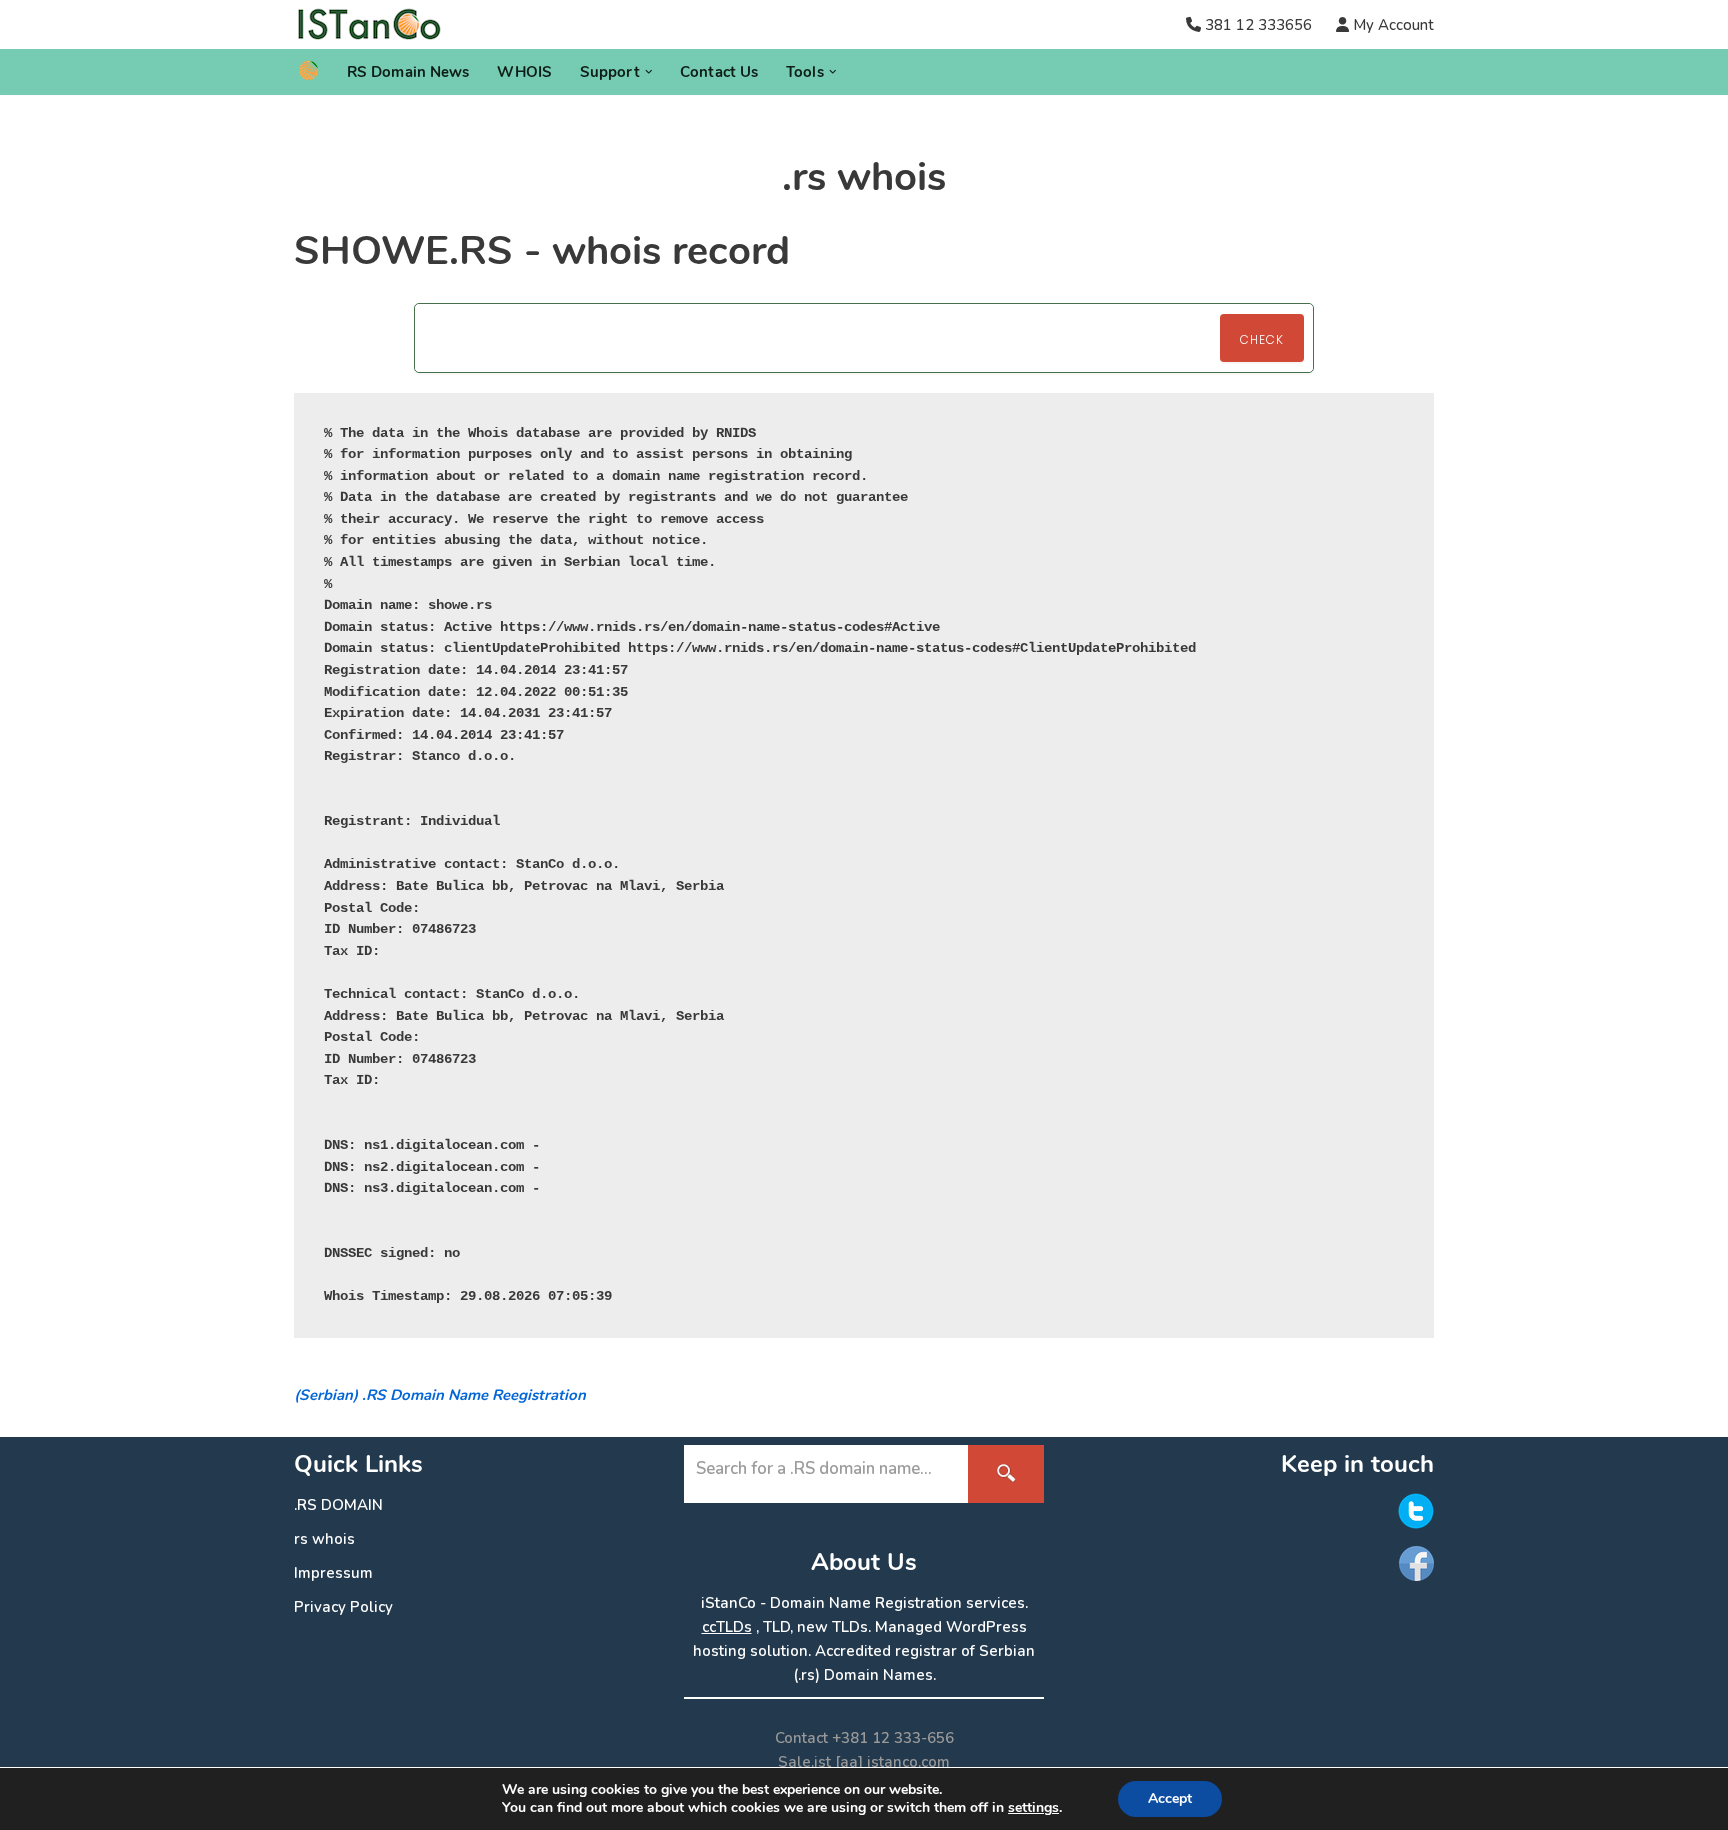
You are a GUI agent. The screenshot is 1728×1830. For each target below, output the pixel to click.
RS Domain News (408, 72)
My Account (1391, 25)
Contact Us (719, 72)
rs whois (324, 1539)
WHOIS (524, 72)
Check (1262, 339)
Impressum (333, 1573)
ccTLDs (727, 1627)
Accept (1170, 1798)
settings (1033, 1808)
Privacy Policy (343, 1607)
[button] (649, 72)
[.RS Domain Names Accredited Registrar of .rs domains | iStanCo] (376, 24)
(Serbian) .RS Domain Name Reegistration (440, 1395)
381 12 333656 (1258, 25)
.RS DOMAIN (338, 1505)
